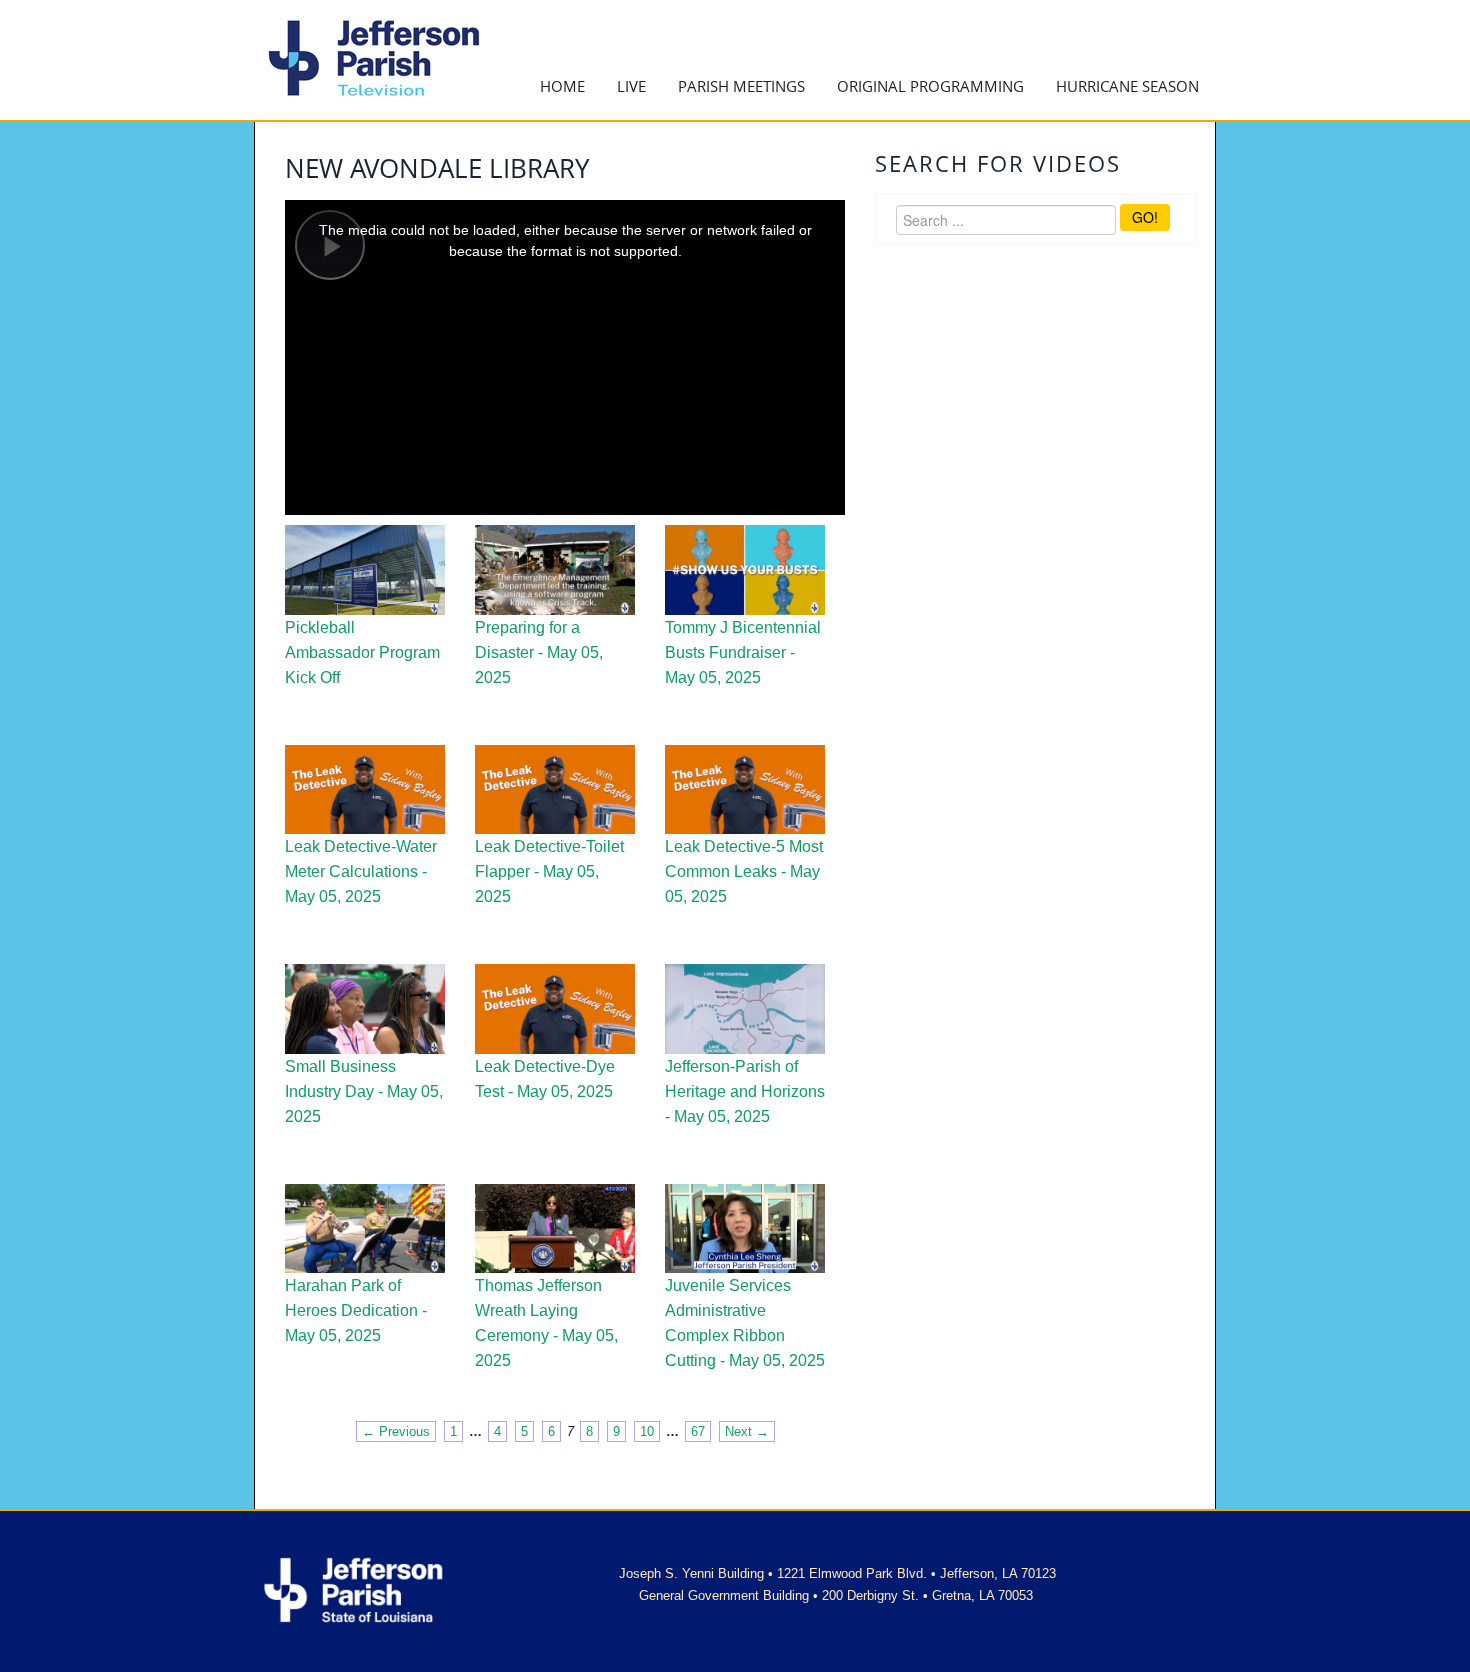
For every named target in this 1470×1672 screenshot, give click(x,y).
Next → (747, 1431)
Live (631, 86)
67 (698, 1431)
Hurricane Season (1127, 86)
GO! (1145, 217)
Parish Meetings (741, 86)
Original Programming (930, 86)
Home (562, 86)
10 (647, 1431)
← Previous (396, 1431)
